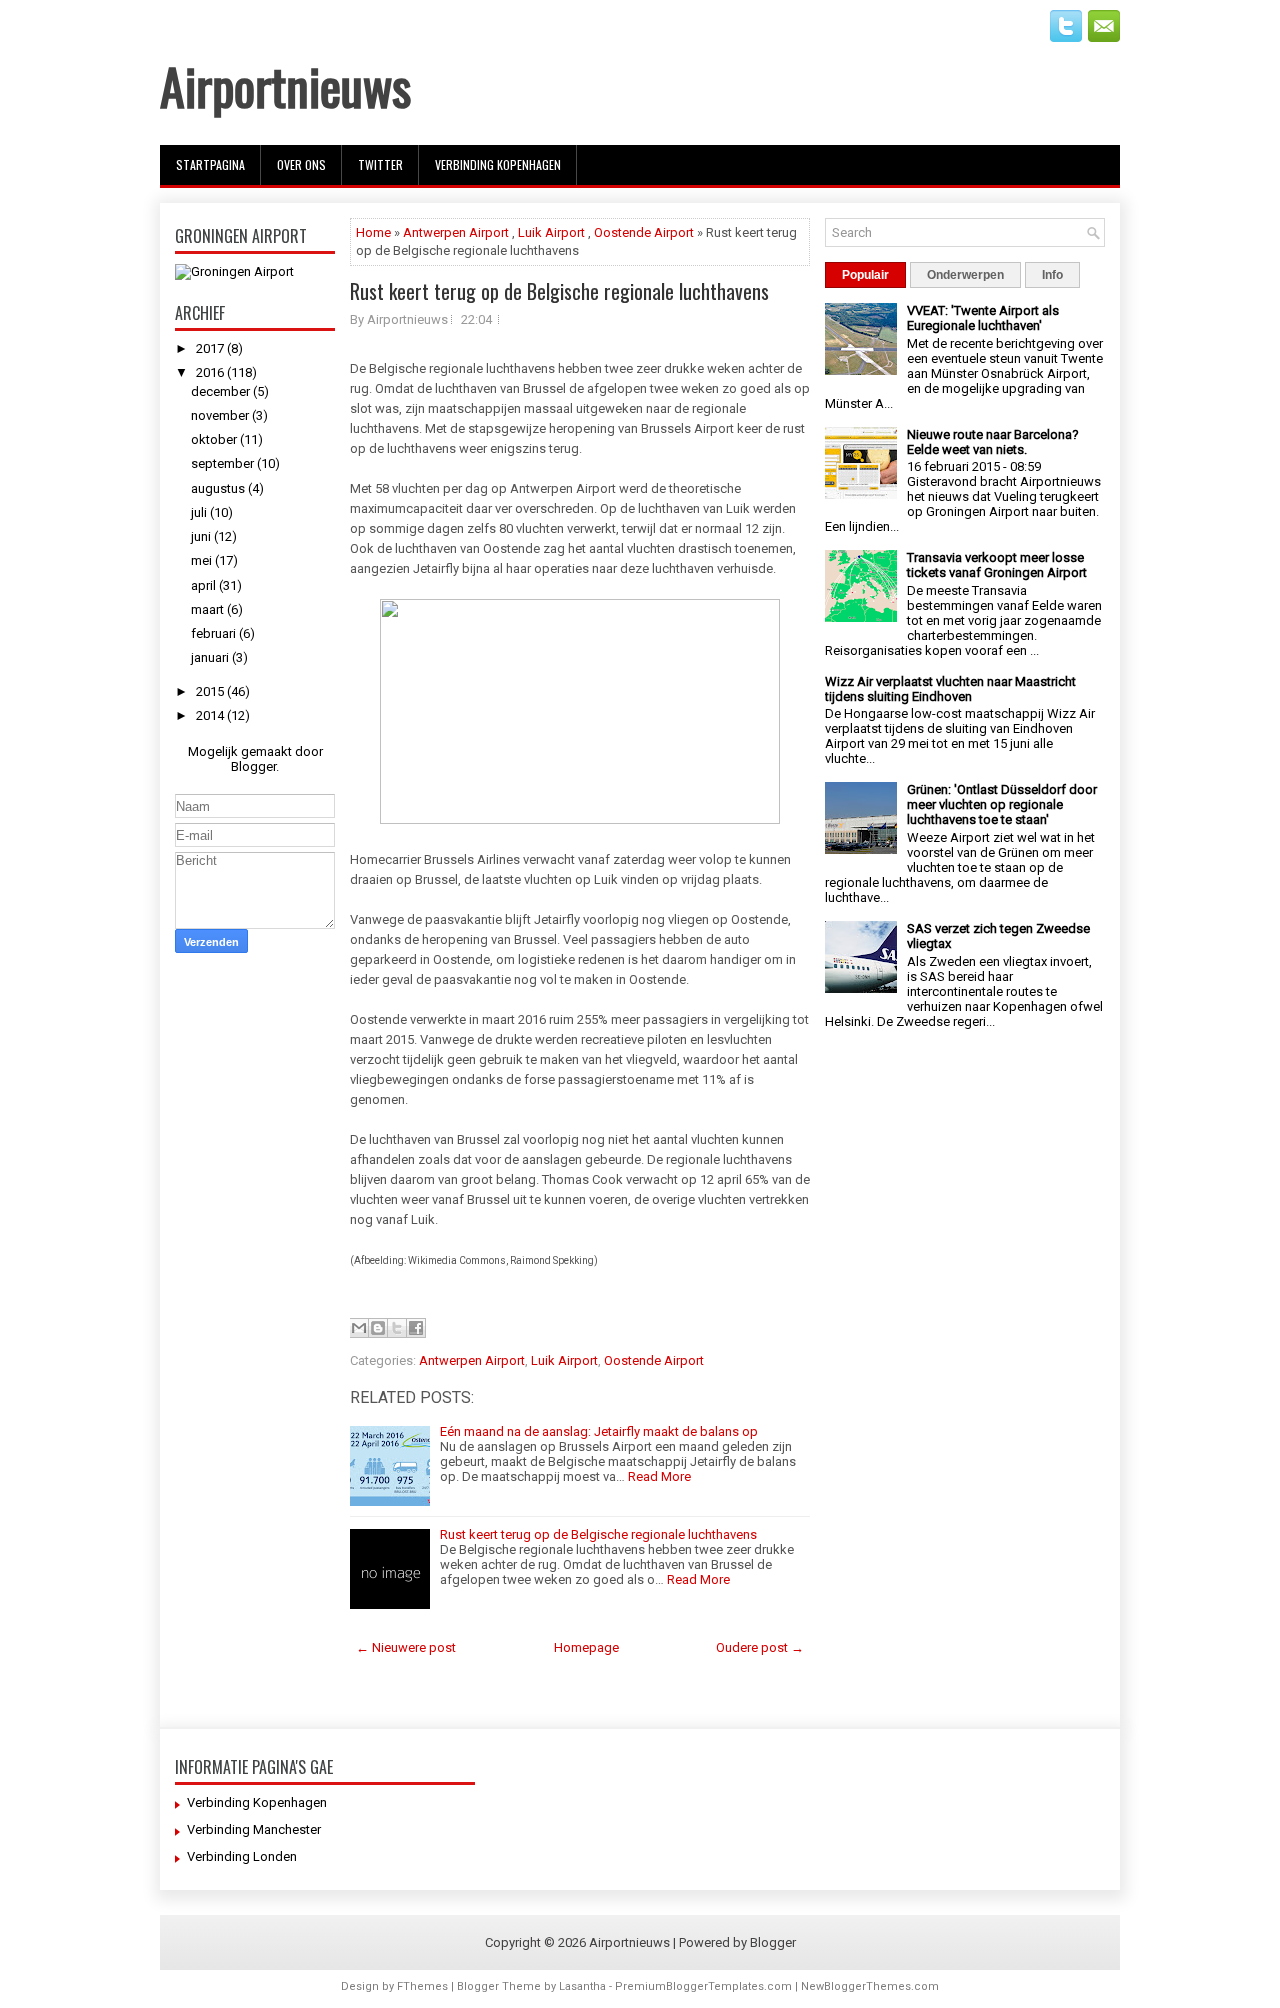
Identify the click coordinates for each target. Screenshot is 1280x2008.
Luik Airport (551, 232)
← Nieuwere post (406, 1647)
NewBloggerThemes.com (870, 1986)
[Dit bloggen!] (378, 1328)
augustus (219, 488)
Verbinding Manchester (254, 1829)
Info (1052, 275)
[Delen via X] (397, 1328)
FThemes (422, 1986)
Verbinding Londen (242, 1856)
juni (202, 536)
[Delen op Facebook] (416, 1328)
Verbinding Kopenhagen (498, 164)
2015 (211, 691)
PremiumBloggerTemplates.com (703, 1986)
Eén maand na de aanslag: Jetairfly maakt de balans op (599, 1431)
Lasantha (582, 1986)
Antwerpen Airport (456, 232)
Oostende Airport (644, 232)
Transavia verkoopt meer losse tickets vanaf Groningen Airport (997, 565)
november (221, 415)
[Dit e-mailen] (359, 1328)
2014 (211, 715)
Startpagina (210, 164)
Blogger (253, 766)
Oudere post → (760, 1647)
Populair (865, 275)
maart (209, 609)
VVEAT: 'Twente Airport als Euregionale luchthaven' (983, 318)
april (205, 585)
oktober (215, 439)
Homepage (586, 1647)
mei (203, 560)
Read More (659, 1476)
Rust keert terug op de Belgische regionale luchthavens (559, 291)
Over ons (301, 164)
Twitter (380, 164)
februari (215, 633)
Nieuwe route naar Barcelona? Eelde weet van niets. (993, 442)
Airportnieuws (285, 85)
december (222, 391)
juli (200, 512)
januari (211, 657)
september (224, 463)
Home (373, 232)
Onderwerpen (965, 275)
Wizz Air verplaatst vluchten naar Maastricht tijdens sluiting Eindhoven (950, 689)
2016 (211, 372)
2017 (211, 348)
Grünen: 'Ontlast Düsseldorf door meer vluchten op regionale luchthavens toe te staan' (1002, 804)
